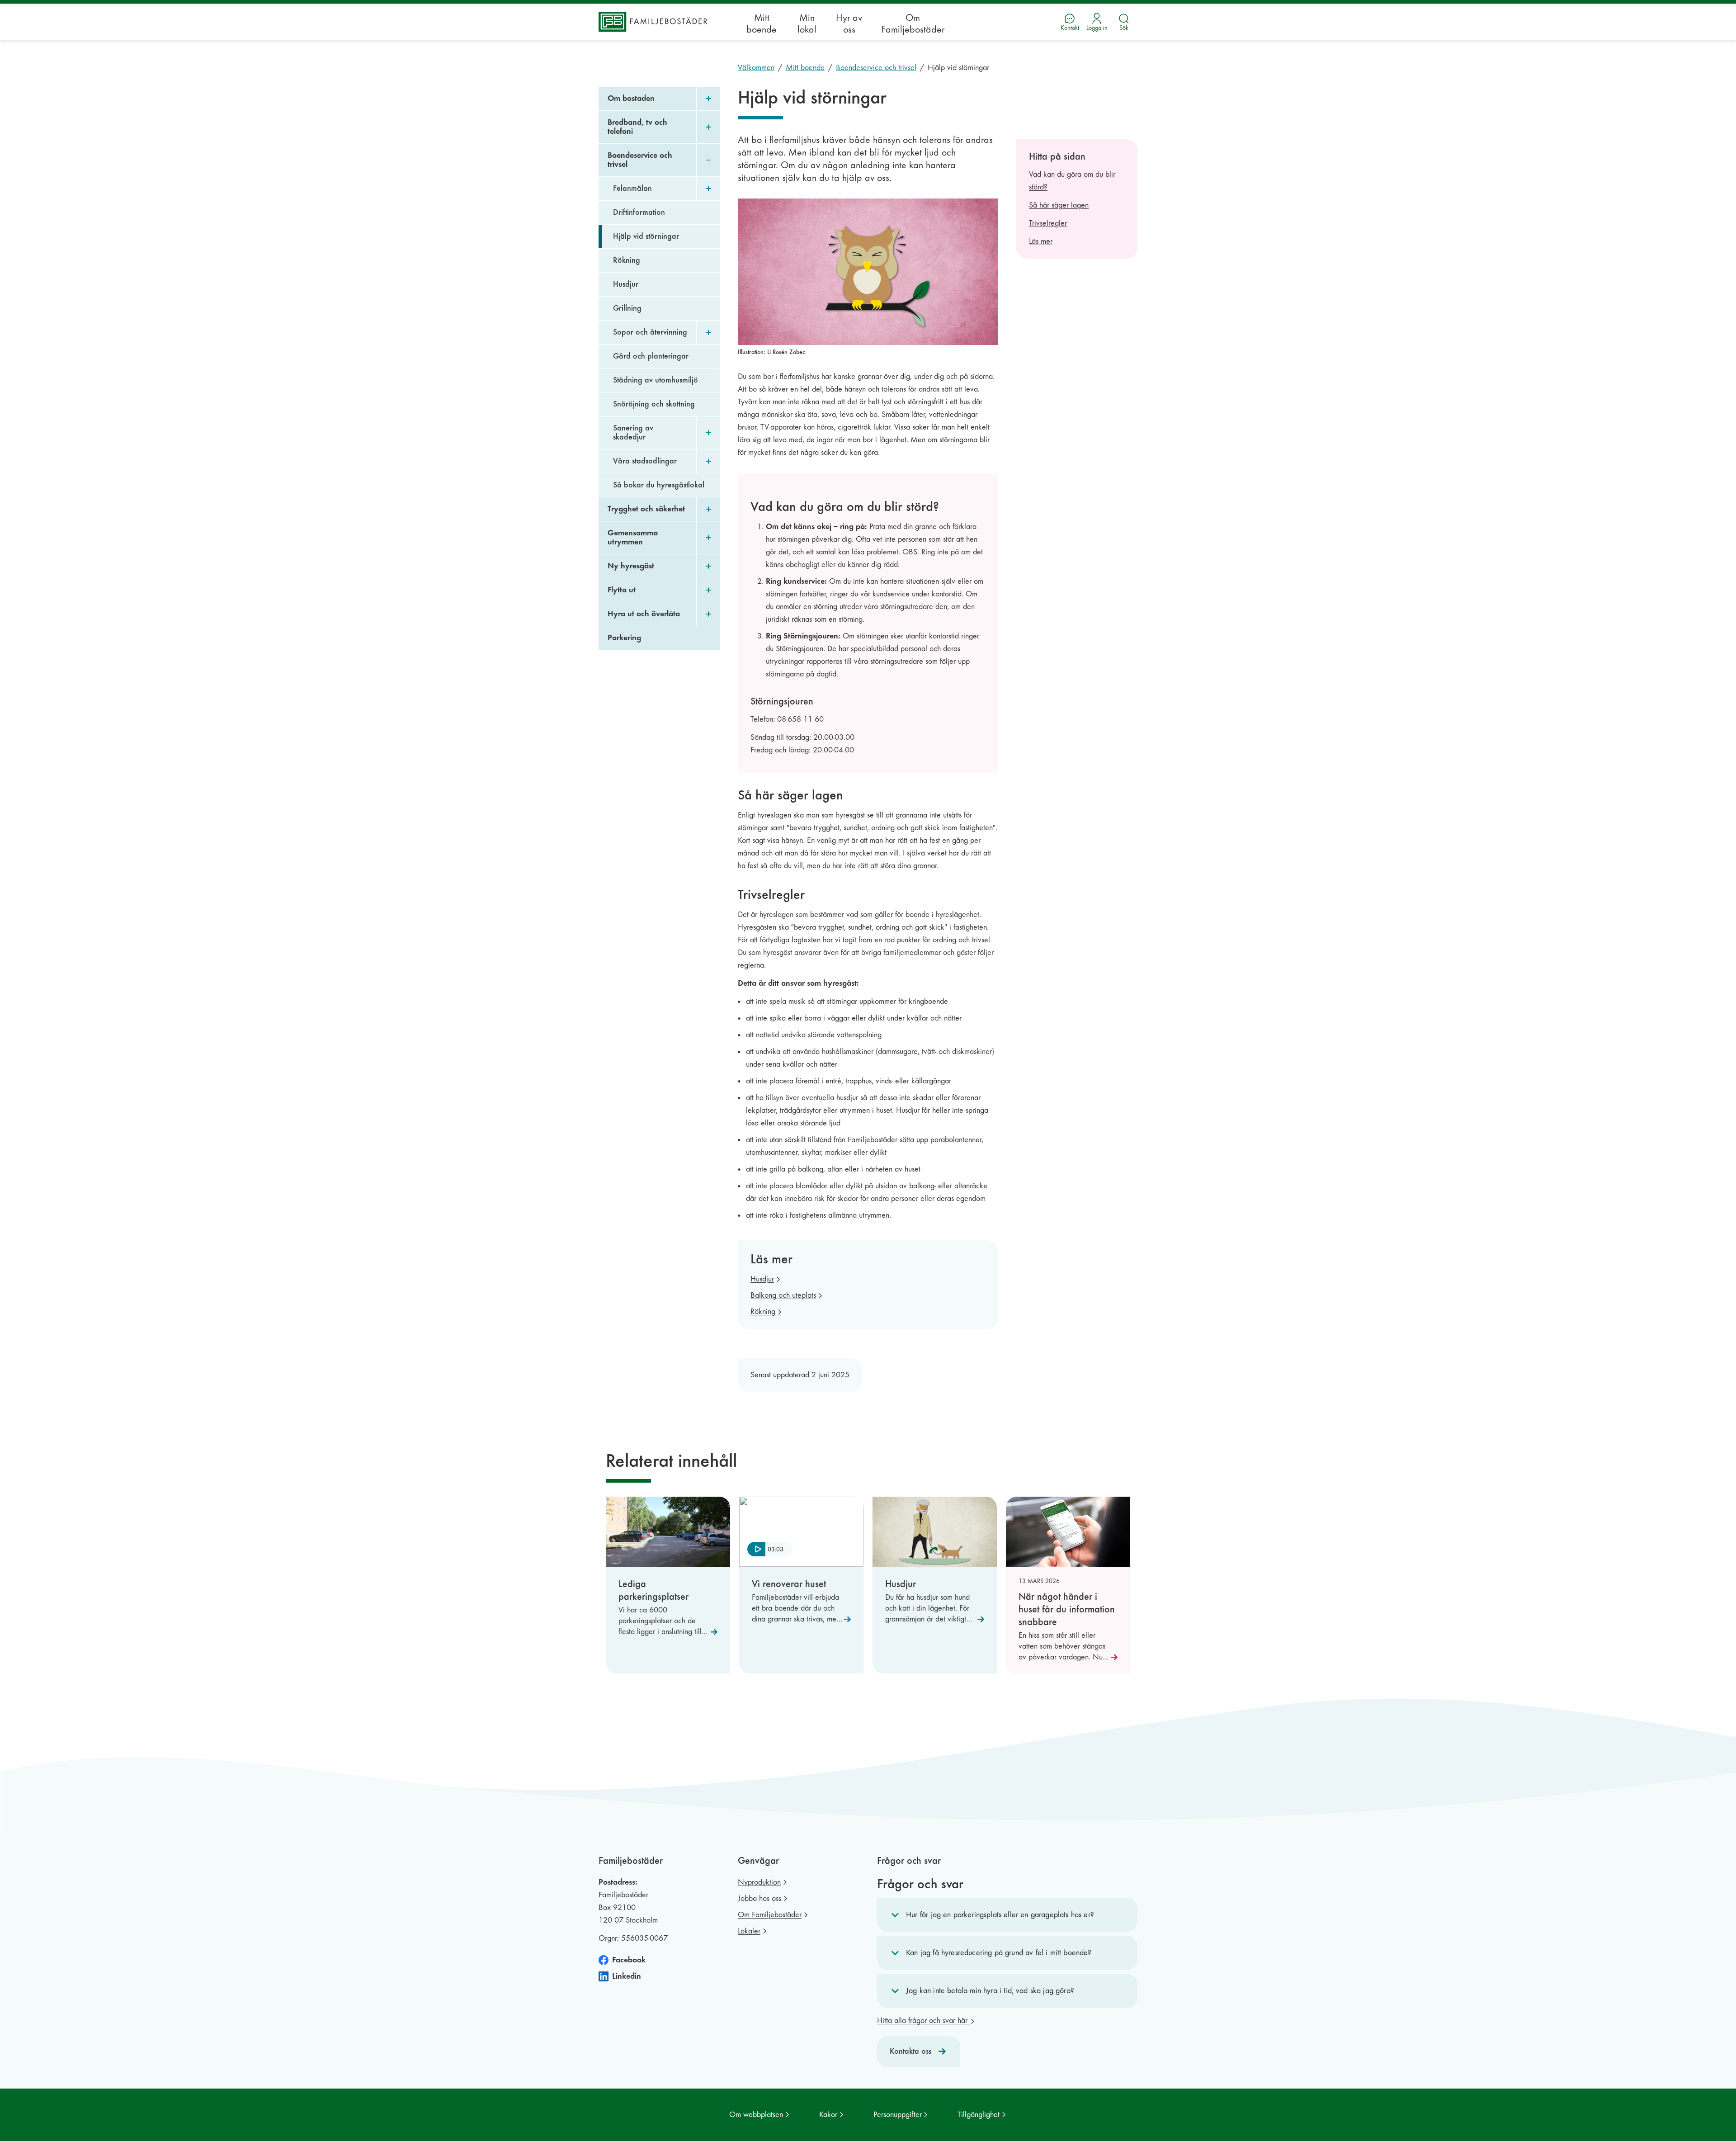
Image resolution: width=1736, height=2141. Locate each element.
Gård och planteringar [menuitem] (651, 356)
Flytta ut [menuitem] (622, 590)
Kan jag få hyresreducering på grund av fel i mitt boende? (999, 1953)
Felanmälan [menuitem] (632, 188)
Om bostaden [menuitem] (631, 98)
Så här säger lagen (1059, 205)
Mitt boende (762, 24)
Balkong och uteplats (783, 1295)
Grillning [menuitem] (627, 308)
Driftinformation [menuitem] (639, 212)
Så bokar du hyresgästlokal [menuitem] (659, 485)
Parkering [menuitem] (624, 638)
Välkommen (756, 68)
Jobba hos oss (759, 1898)
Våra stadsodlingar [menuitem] (645, 461)
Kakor (828, 2115)
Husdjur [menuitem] (626, 284)
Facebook (629, 1960)
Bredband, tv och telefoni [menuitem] (637, 127)
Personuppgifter (898, 2115)
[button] (1007, 1915)
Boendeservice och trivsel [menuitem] (640, 160)
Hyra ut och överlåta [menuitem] (644, 614)
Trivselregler (1048, 223)
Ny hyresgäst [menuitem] (631, 566)
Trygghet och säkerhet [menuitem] (646, 509)
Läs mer (1041, 241)
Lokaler (749, 1931)
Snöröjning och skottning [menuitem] (654, 404)
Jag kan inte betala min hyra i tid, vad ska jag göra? (990, 1991)
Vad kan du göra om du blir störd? (1072, 181)
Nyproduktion (759, 1882)
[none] (770, 1550)
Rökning (763, 1312)
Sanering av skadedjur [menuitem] (633, 432)
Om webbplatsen (756, 2115)
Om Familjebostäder (913, 24)
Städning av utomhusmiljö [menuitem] (656, 380)
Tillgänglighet (979, 2115)
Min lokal (807, 24)
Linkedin (627, 1976)
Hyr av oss (849, 24)
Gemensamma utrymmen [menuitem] (633, 537)
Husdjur (762, 1279)
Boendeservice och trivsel (876, 68)
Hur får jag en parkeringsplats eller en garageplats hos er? (1000, 1915)
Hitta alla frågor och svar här (923, 2020)
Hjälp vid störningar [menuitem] (646, 236)
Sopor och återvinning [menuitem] (650, 332)
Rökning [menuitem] (627, 260)
